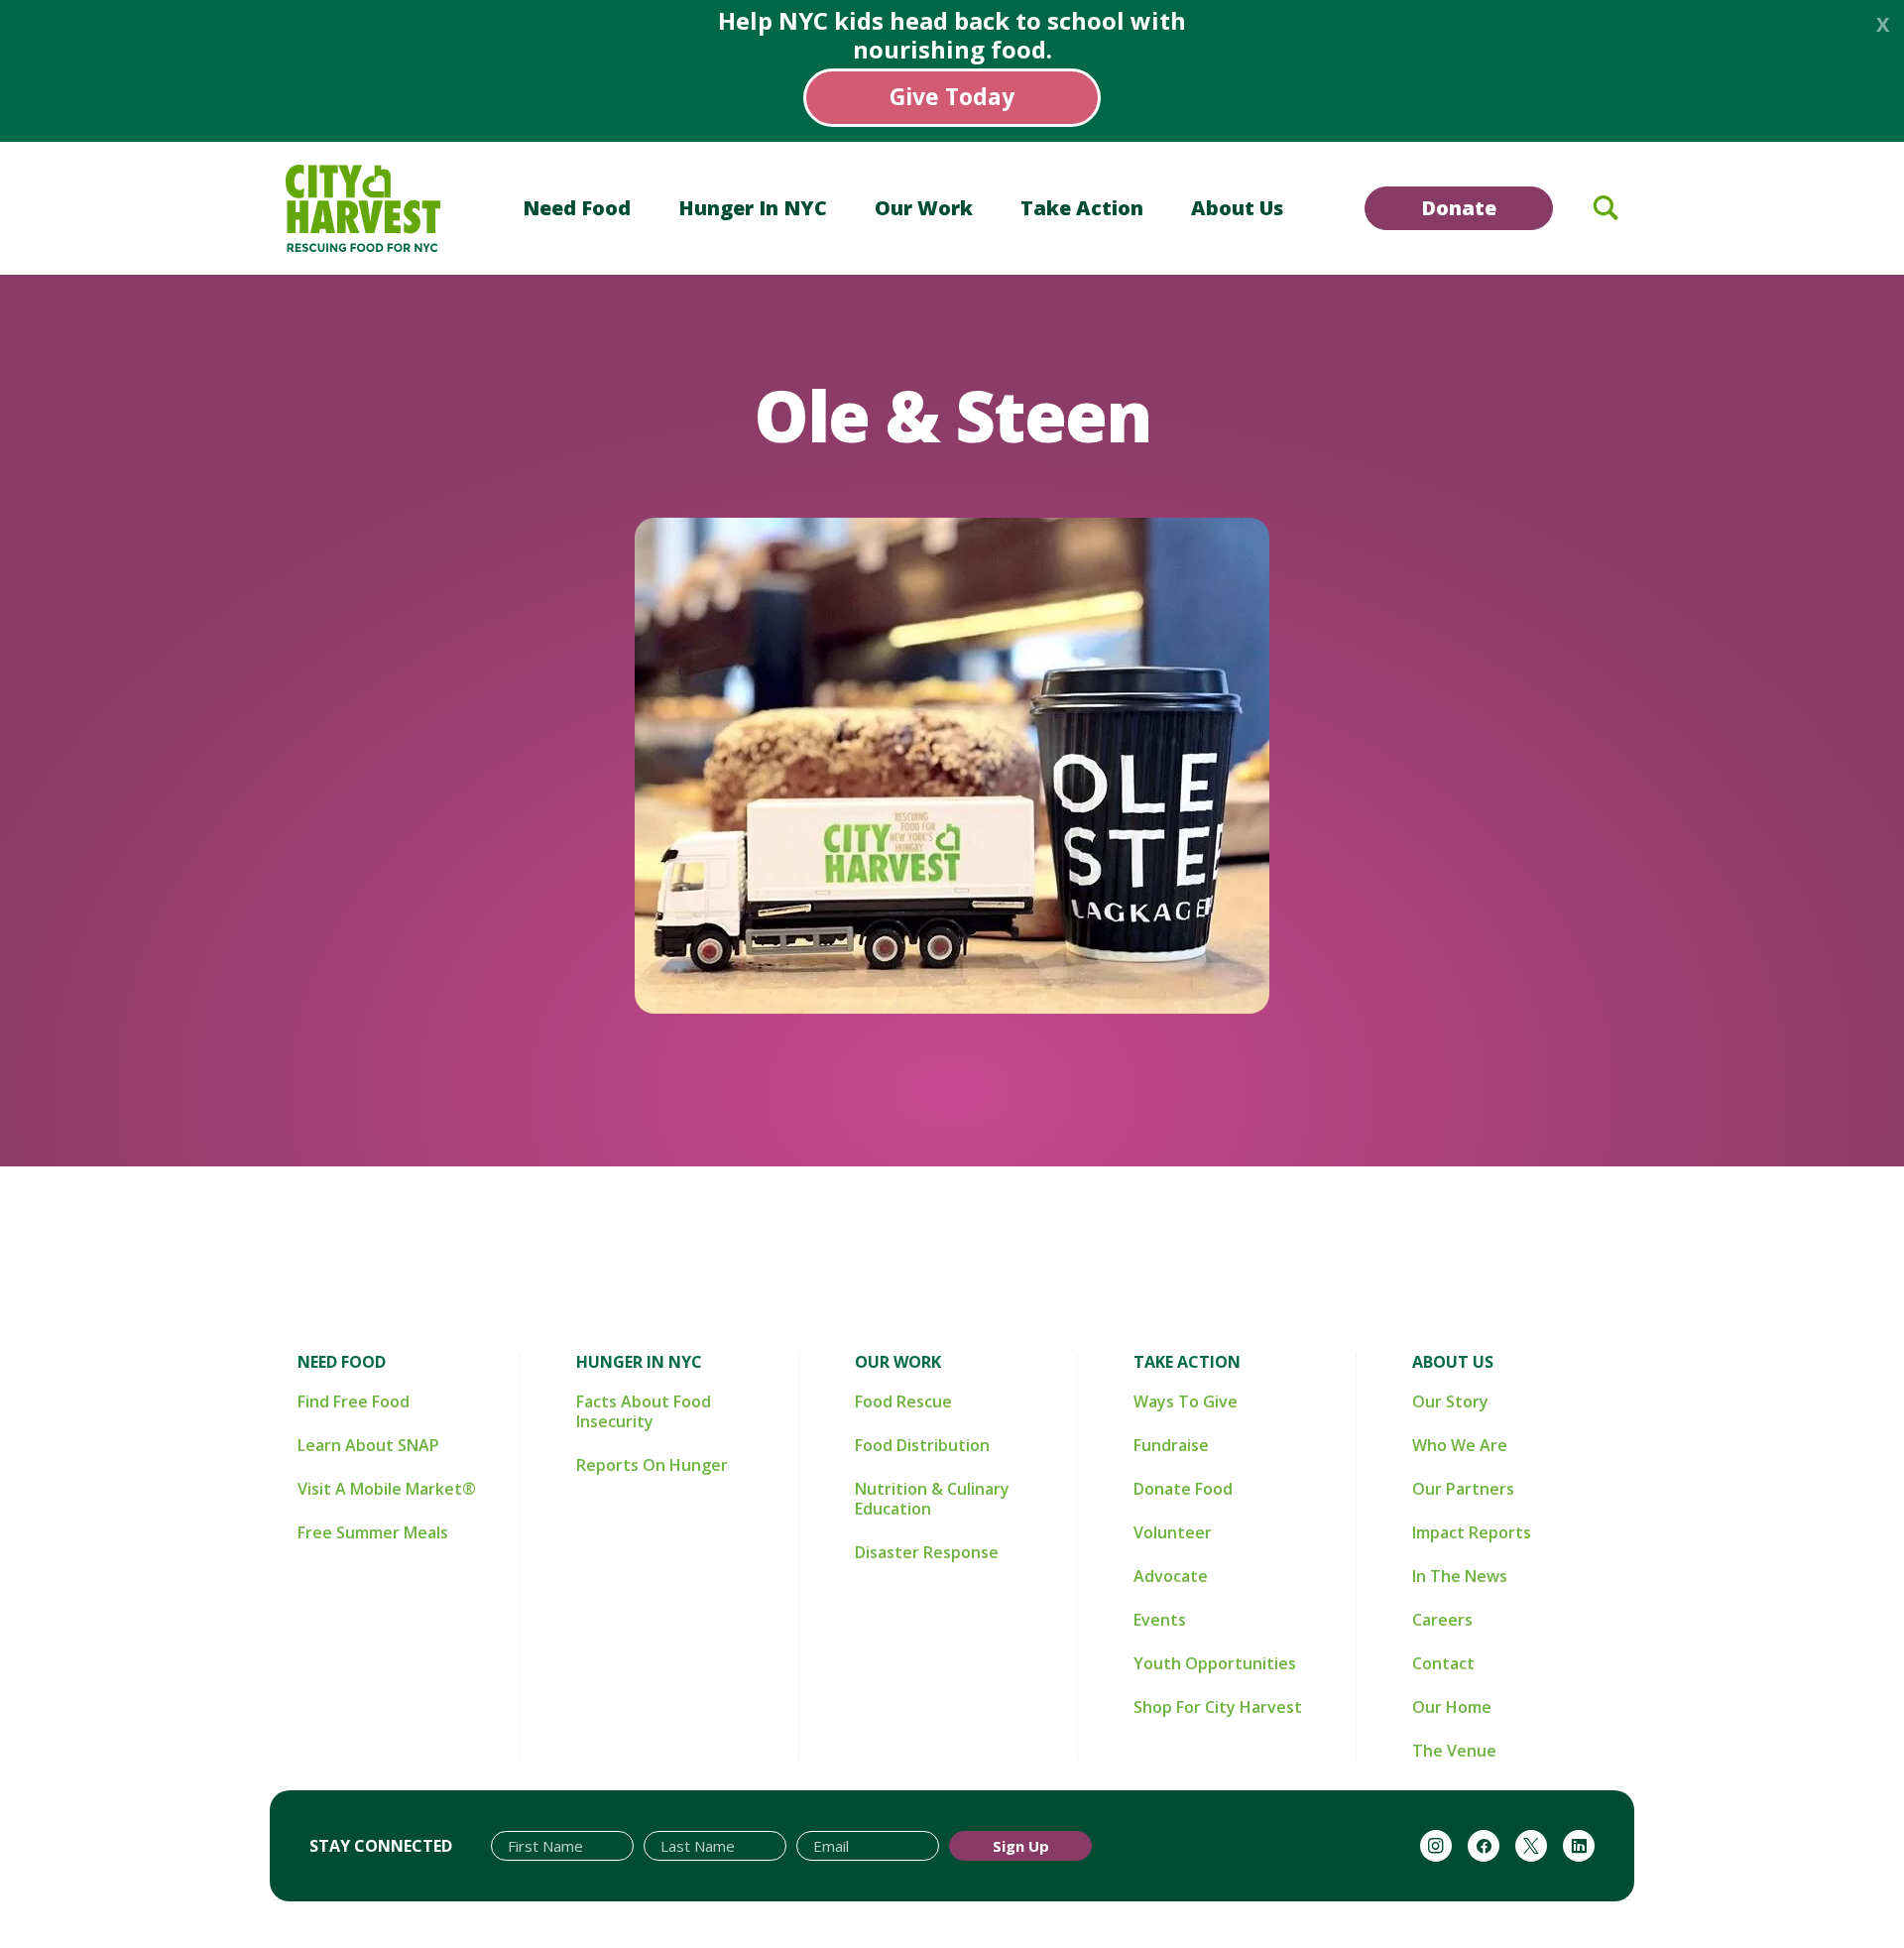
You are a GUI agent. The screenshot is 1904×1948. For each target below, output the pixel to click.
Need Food (577, 208)
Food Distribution (922, 1445)
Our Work (924, 208)
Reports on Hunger (652, 1465)
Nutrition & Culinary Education (932, 1499)
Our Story (1450, 1401)
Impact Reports (1472, 1532)
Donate (1459, 208)
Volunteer (1173, 1532)
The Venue (1454, 1751)
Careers (1442, 1620)
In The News (1460, 1576)
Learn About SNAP (368, 1445)
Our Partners (1463, 1489)
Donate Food (1183, 1489)
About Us (1237, 208)
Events (1160, 1620)
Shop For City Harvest (1218, 1707)
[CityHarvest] (363, 208)
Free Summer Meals (373, 1532)
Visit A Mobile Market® (387, 1489)
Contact (1443, 1663)
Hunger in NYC (753, 208)
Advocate (1171, 1576)
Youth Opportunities (1215, 1663)
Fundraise (1171, 1445)
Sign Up (1021, 1846)
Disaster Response (927, 1552)
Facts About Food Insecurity (644, 1411)
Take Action (1082, 208)
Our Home (1452, 1707)
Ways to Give (1186, 1401)
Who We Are (1460, 1445)
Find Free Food (354, 1401)
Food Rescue (903, 1401)
